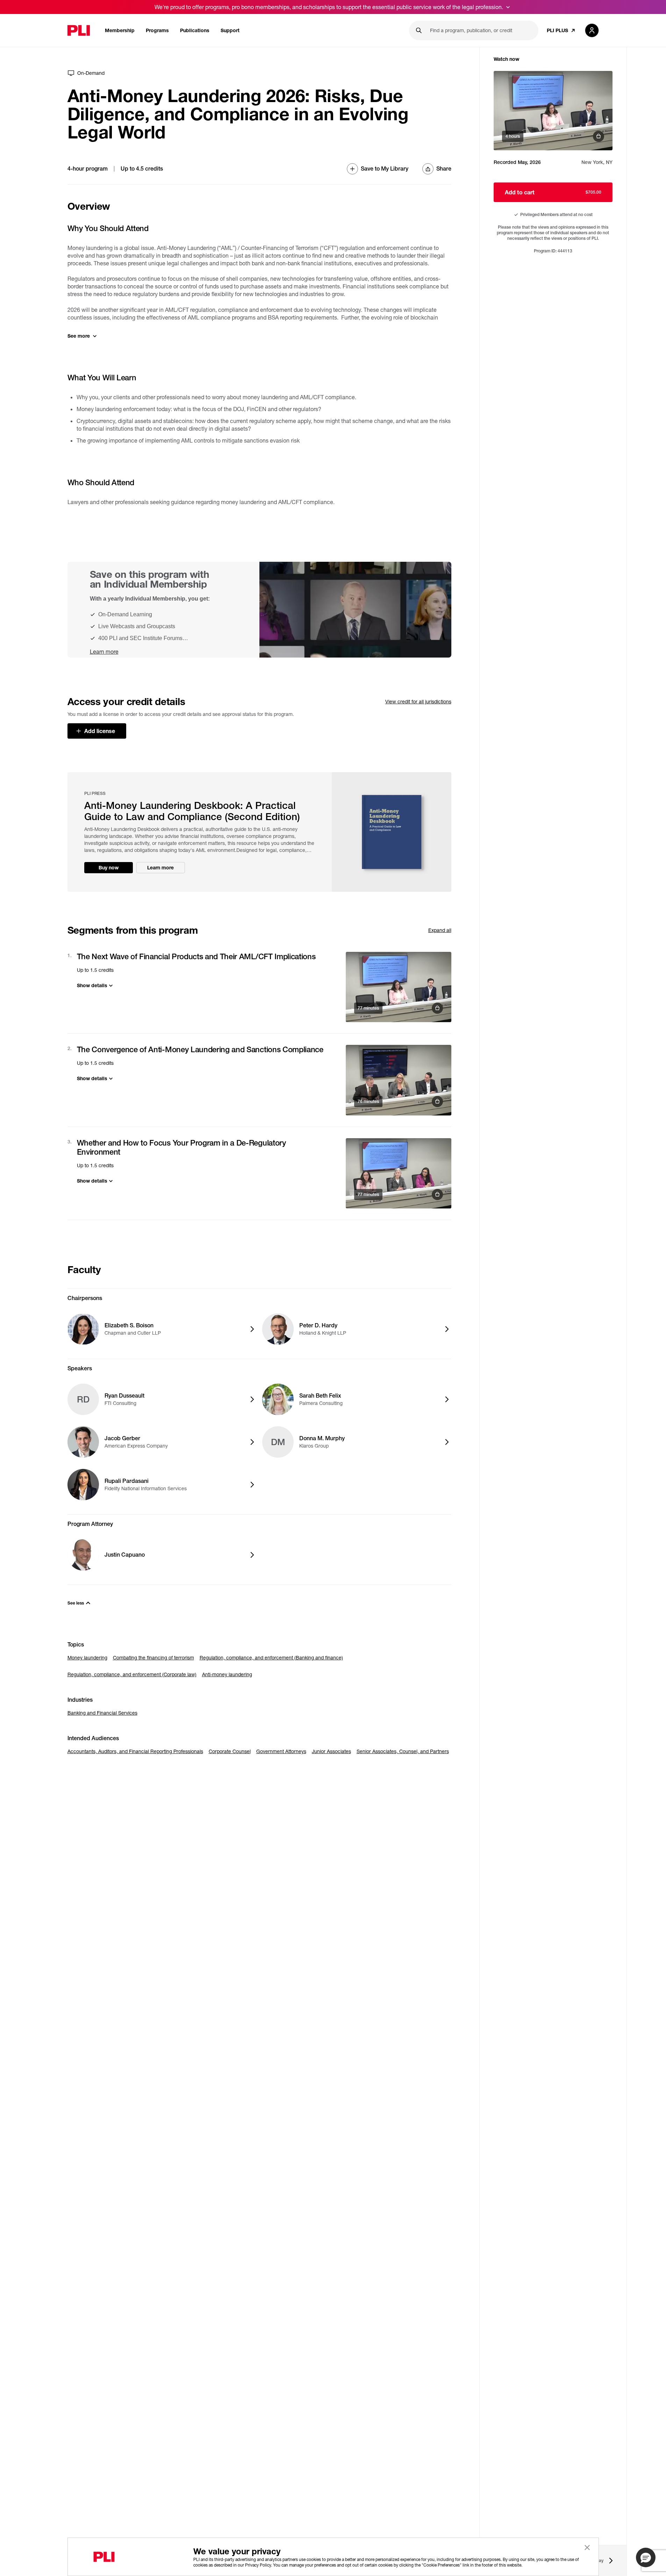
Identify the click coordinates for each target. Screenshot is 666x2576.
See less (76, 1603)
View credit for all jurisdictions (418, 701)
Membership (120, 30)
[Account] (592, 30)
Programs (157, 30)
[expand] (508, 7)
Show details (92, 985)
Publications (195, 30)
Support (230, 30)
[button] (646, 2557)
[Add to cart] (399, 987)
